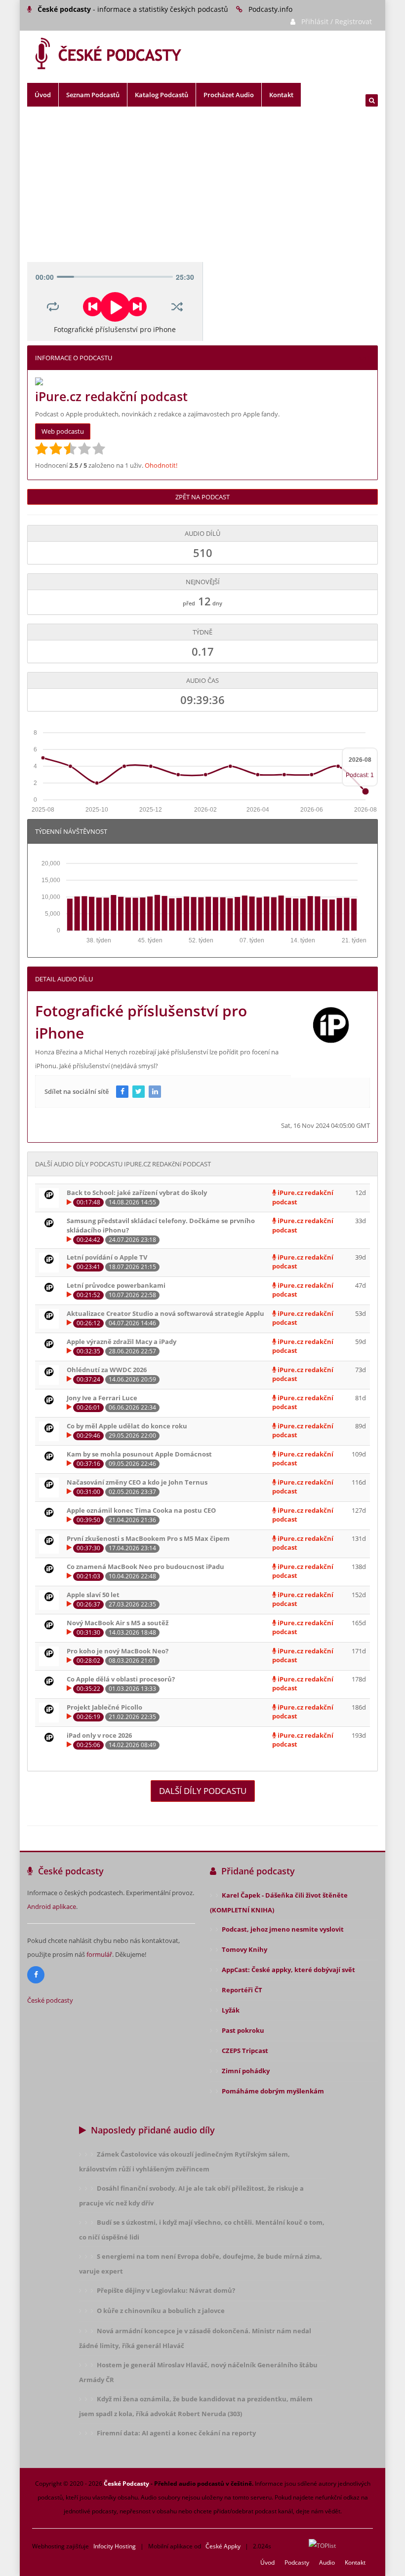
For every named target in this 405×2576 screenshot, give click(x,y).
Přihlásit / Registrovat (337, 21)
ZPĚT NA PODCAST (202, 497)
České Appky (223, 2546)
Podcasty (297, 2562)
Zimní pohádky (246, 2071)
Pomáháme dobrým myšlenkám (273, 2091)
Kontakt (281, 95)
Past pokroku (243, 2030)
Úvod (43, 95)
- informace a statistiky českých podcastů (133, 9)
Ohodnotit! (161, 465)
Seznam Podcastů (93, 95)
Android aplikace (52, 1906)
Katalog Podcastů (162, 95)
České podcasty (50, 2000)
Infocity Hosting (115, 2546)
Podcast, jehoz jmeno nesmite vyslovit (283, 1929)
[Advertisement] (202, 188)
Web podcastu (63, 431)
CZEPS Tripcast (245, 2051)
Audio (327, 2562)
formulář (99, 1954)
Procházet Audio (229, 95)
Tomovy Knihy (244, 1949)
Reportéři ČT (242, 1990)
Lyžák (231, 2010)
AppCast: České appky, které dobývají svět (288, 1970)
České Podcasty (126, 2483)
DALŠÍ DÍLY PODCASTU (203, 1791)
